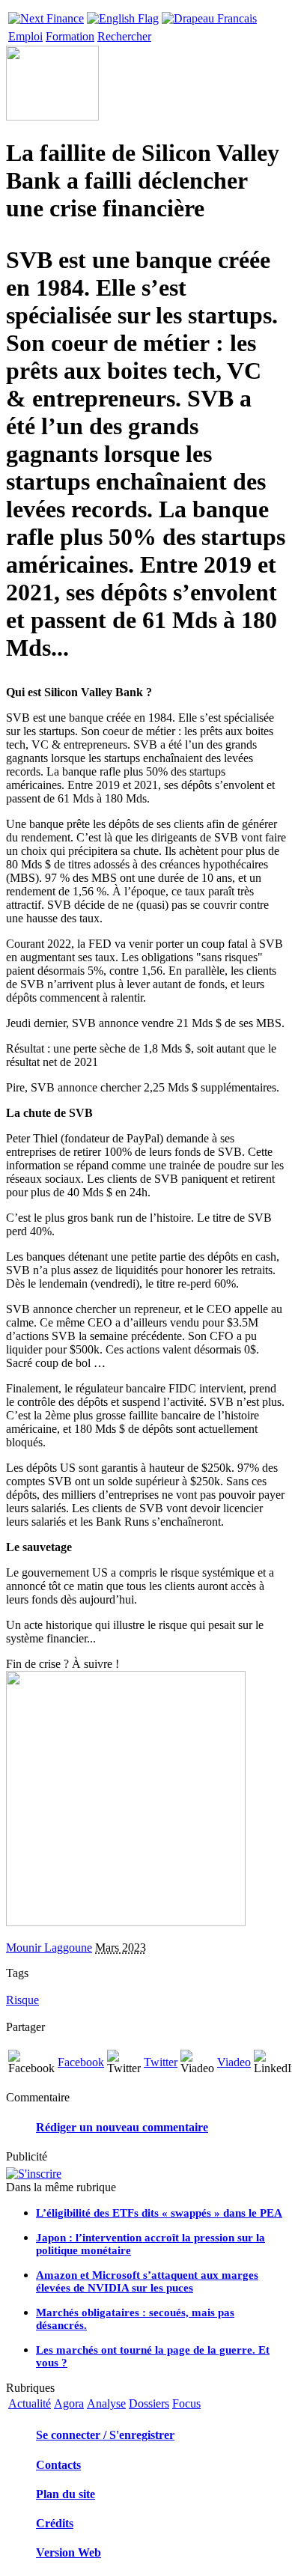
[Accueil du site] (46, 15)
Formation (70, 36)
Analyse (106, 2403)
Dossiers (149, 2403)
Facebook (81, 2062)
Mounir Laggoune (49, 1948)
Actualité (30, 2403)
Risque (22, 2000)
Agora (69, 2403)
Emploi (25, 36)
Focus (186, 2403)
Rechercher (124, 36)
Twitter (161, 2062)
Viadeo (234, 2062)
